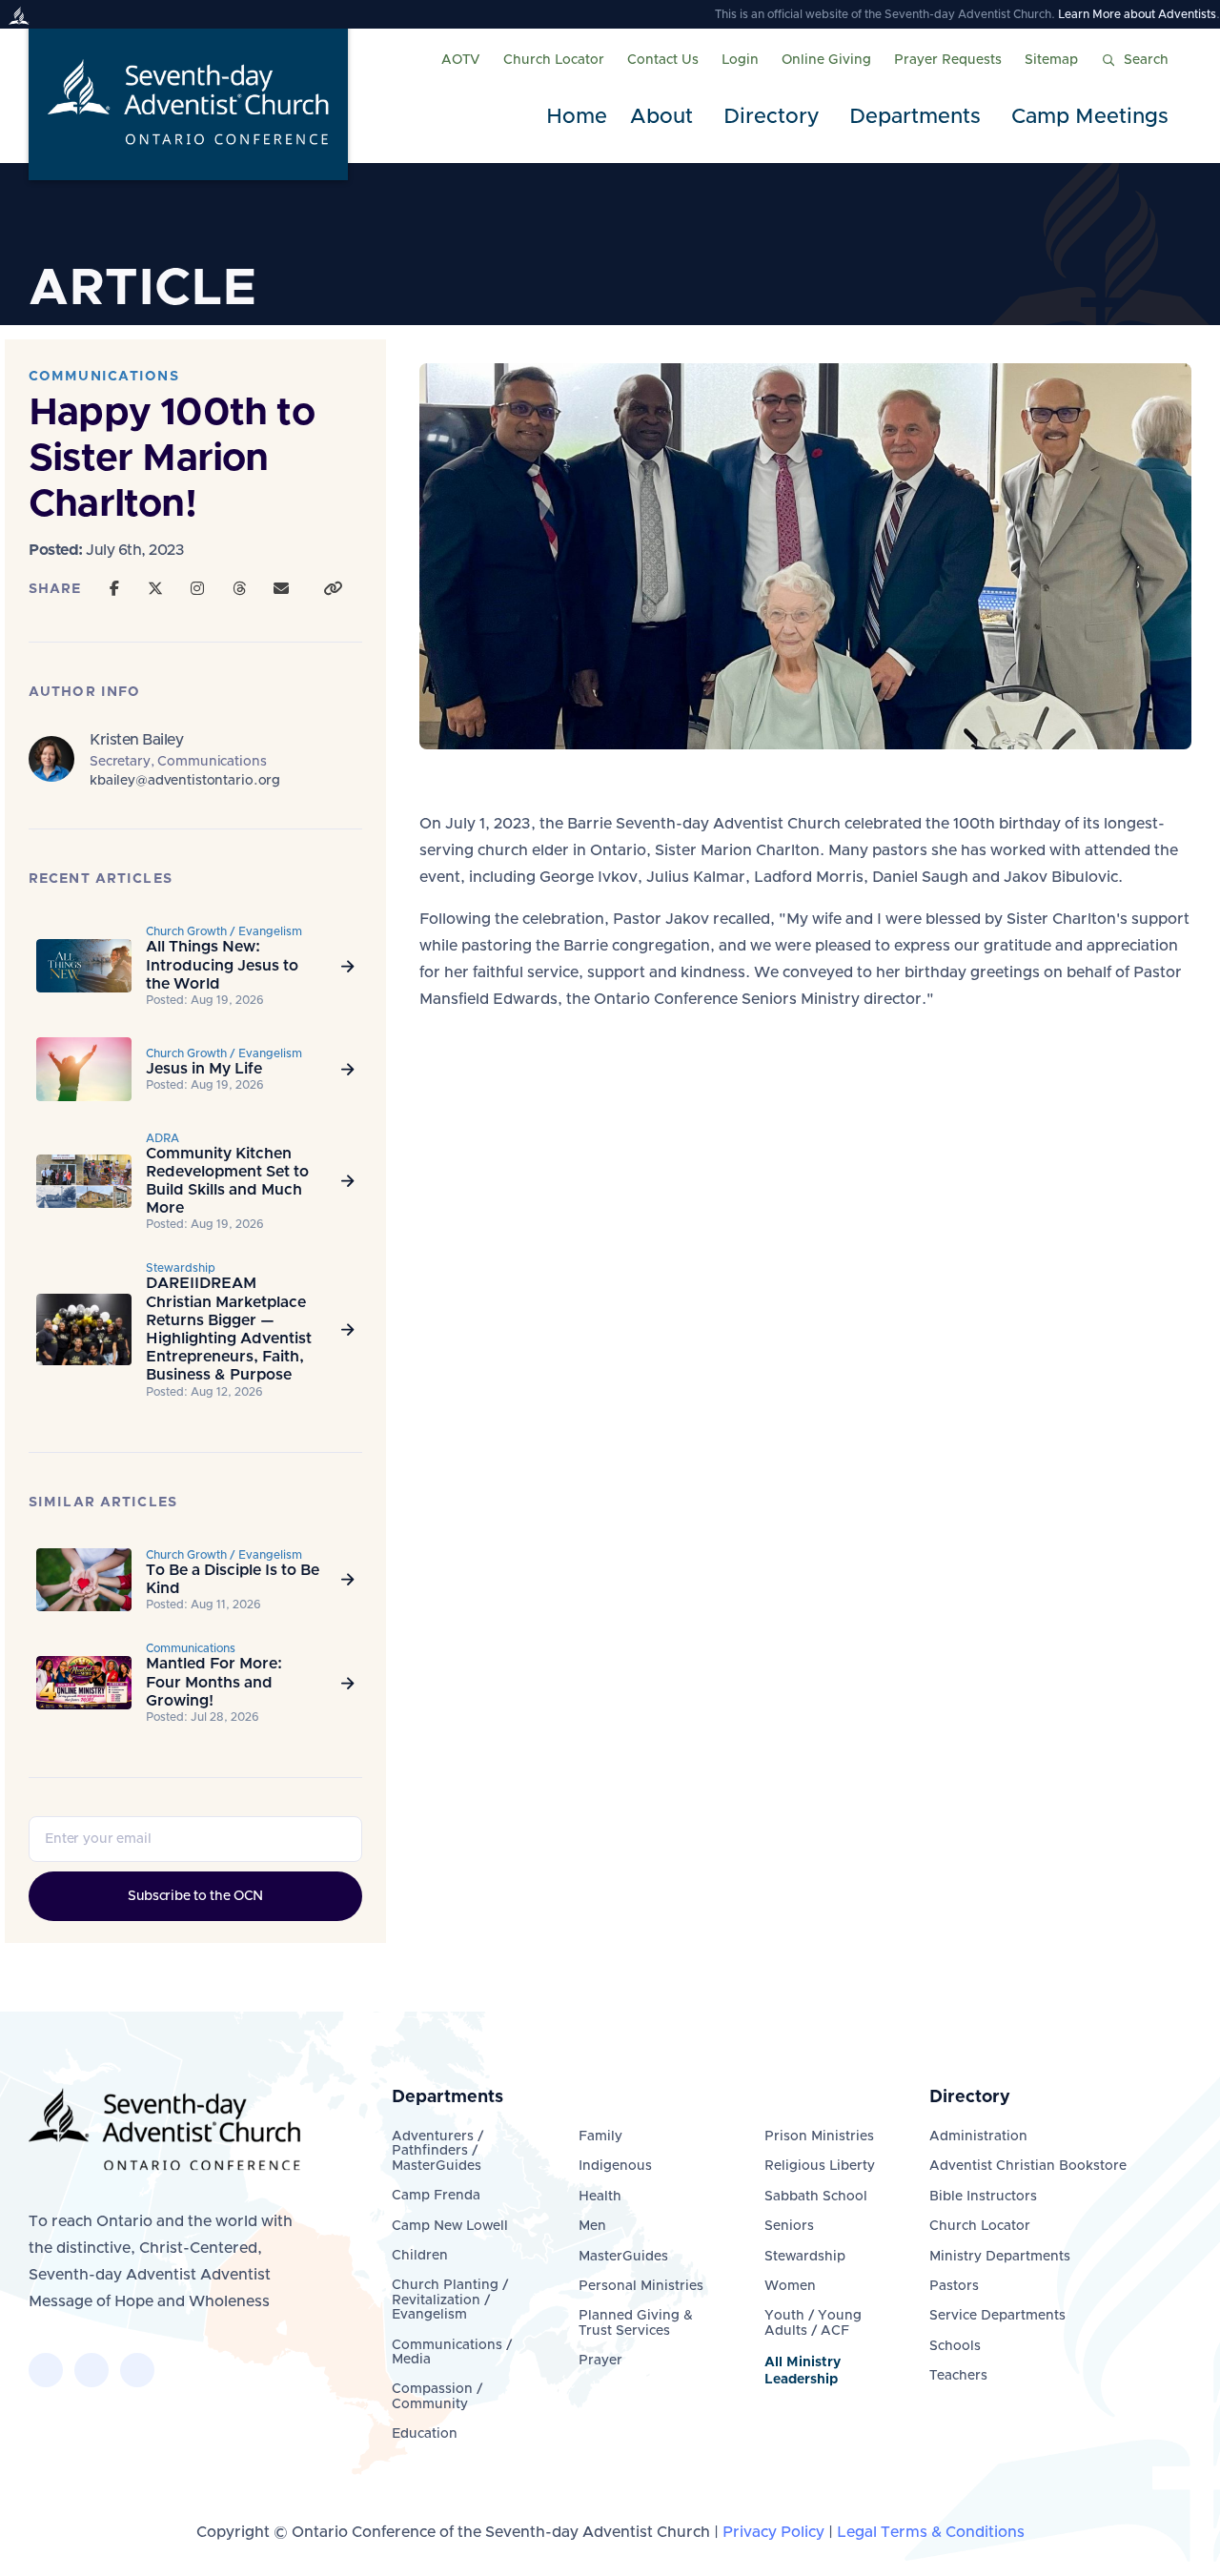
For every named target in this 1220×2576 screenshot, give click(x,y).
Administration (978, 2136)
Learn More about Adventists (1137, 14)
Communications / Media (452, 2352)
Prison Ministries (819, 2136)
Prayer (600, 2361)
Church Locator (554, 60)
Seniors (789, 2226)
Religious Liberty (820, 2166)
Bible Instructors (983, 2197)
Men (592, 2226)
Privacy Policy (773, 2532)
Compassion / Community (437, 2396)
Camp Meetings (1090, 117)
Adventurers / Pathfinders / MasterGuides (437, 2151)
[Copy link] (333, 589)
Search (1146, 60)
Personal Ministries (641, 2286)
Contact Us (663, 60)
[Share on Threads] (239, 589)
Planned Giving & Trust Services (636, 2323)
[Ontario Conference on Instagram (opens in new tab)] (137, 2370)
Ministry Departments (1000, 2257)
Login (740, 60)
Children (420, 2256)
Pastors (954, 2286)
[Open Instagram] (197, 589)
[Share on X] (155, 589)
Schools (955, 2346)
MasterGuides (623, 2257)
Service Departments (997, 2316)
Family (600, 2136)
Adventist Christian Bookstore (1028, 2166)
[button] (665, 118)
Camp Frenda (436, 2196)
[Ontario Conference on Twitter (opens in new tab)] (91, 2370)
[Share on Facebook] (114, 589)
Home (577, 117)
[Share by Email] (281, 589)
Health (600, 2197)
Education (425, 2434)
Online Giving (826, 60)
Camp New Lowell (450, 2226)
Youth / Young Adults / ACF (813, 2323)
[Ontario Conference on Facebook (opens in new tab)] (46, 2370)
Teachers (958, 2376)
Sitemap (1051, 60)
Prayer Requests (948, 60)
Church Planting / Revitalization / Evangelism (450, 2300)
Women (790, 2286)
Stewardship (805, 2257)
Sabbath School (816, 2197)
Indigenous (615, 2166)
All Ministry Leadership (803, 2371)
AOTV (461, 60)
